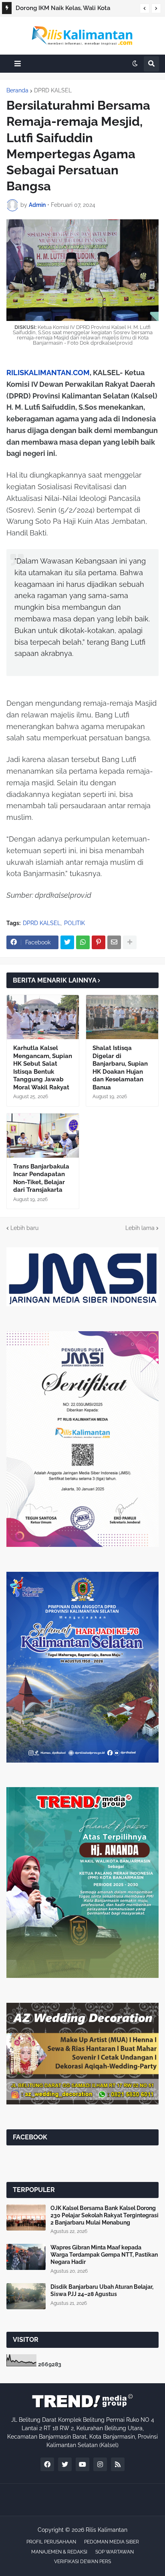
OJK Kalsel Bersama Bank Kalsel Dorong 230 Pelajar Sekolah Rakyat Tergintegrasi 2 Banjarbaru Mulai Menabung (105, 2215)
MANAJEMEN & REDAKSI (59, 2552)
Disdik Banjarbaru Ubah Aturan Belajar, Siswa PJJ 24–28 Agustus (102, 2290)
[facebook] (47, 2464)
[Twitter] (67, 942)
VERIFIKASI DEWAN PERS (82, 2562)
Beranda (17, 90)
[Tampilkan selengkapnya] (130, 942)
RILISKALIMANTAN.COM (48, 373)
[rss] (118, 2464)
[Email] (114, 942)
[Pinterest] (99, 942)
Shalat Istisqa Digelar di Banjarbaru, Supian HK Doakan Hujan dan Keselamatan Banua (120, 1068)
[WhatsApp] (83, 942)
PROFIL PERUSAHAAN (51, 2542)
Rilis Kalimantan (107, 2530)
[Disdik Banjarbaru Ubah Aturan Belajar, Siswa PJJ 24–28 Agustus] (26, 2296)
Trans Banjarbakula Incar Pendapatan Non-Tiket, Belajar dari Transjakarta (41, 1178)
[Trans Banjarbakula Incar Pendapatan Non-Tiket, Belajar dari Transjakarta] (43, 1136)
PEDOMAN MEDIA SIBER (112, 2542)
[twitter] (65, 2464)
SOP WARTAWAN (115, 2552)
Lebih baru (24, 1228)
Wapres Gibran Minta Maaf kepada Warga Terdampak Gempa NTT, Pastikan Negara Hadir (104, 2255)
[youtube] (82, 2464)
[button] (145, 8)
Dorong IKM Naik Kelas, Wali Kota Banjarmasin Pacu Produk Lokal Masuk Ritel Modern (70, 9)
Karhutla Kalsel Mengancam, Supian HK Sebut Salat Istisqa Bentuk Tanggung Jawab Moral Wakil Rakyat (43, 1068)
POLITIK (74, 923)
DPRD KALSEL (53, 90)
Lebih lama (140, 1228)
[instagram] (100, 2464)
